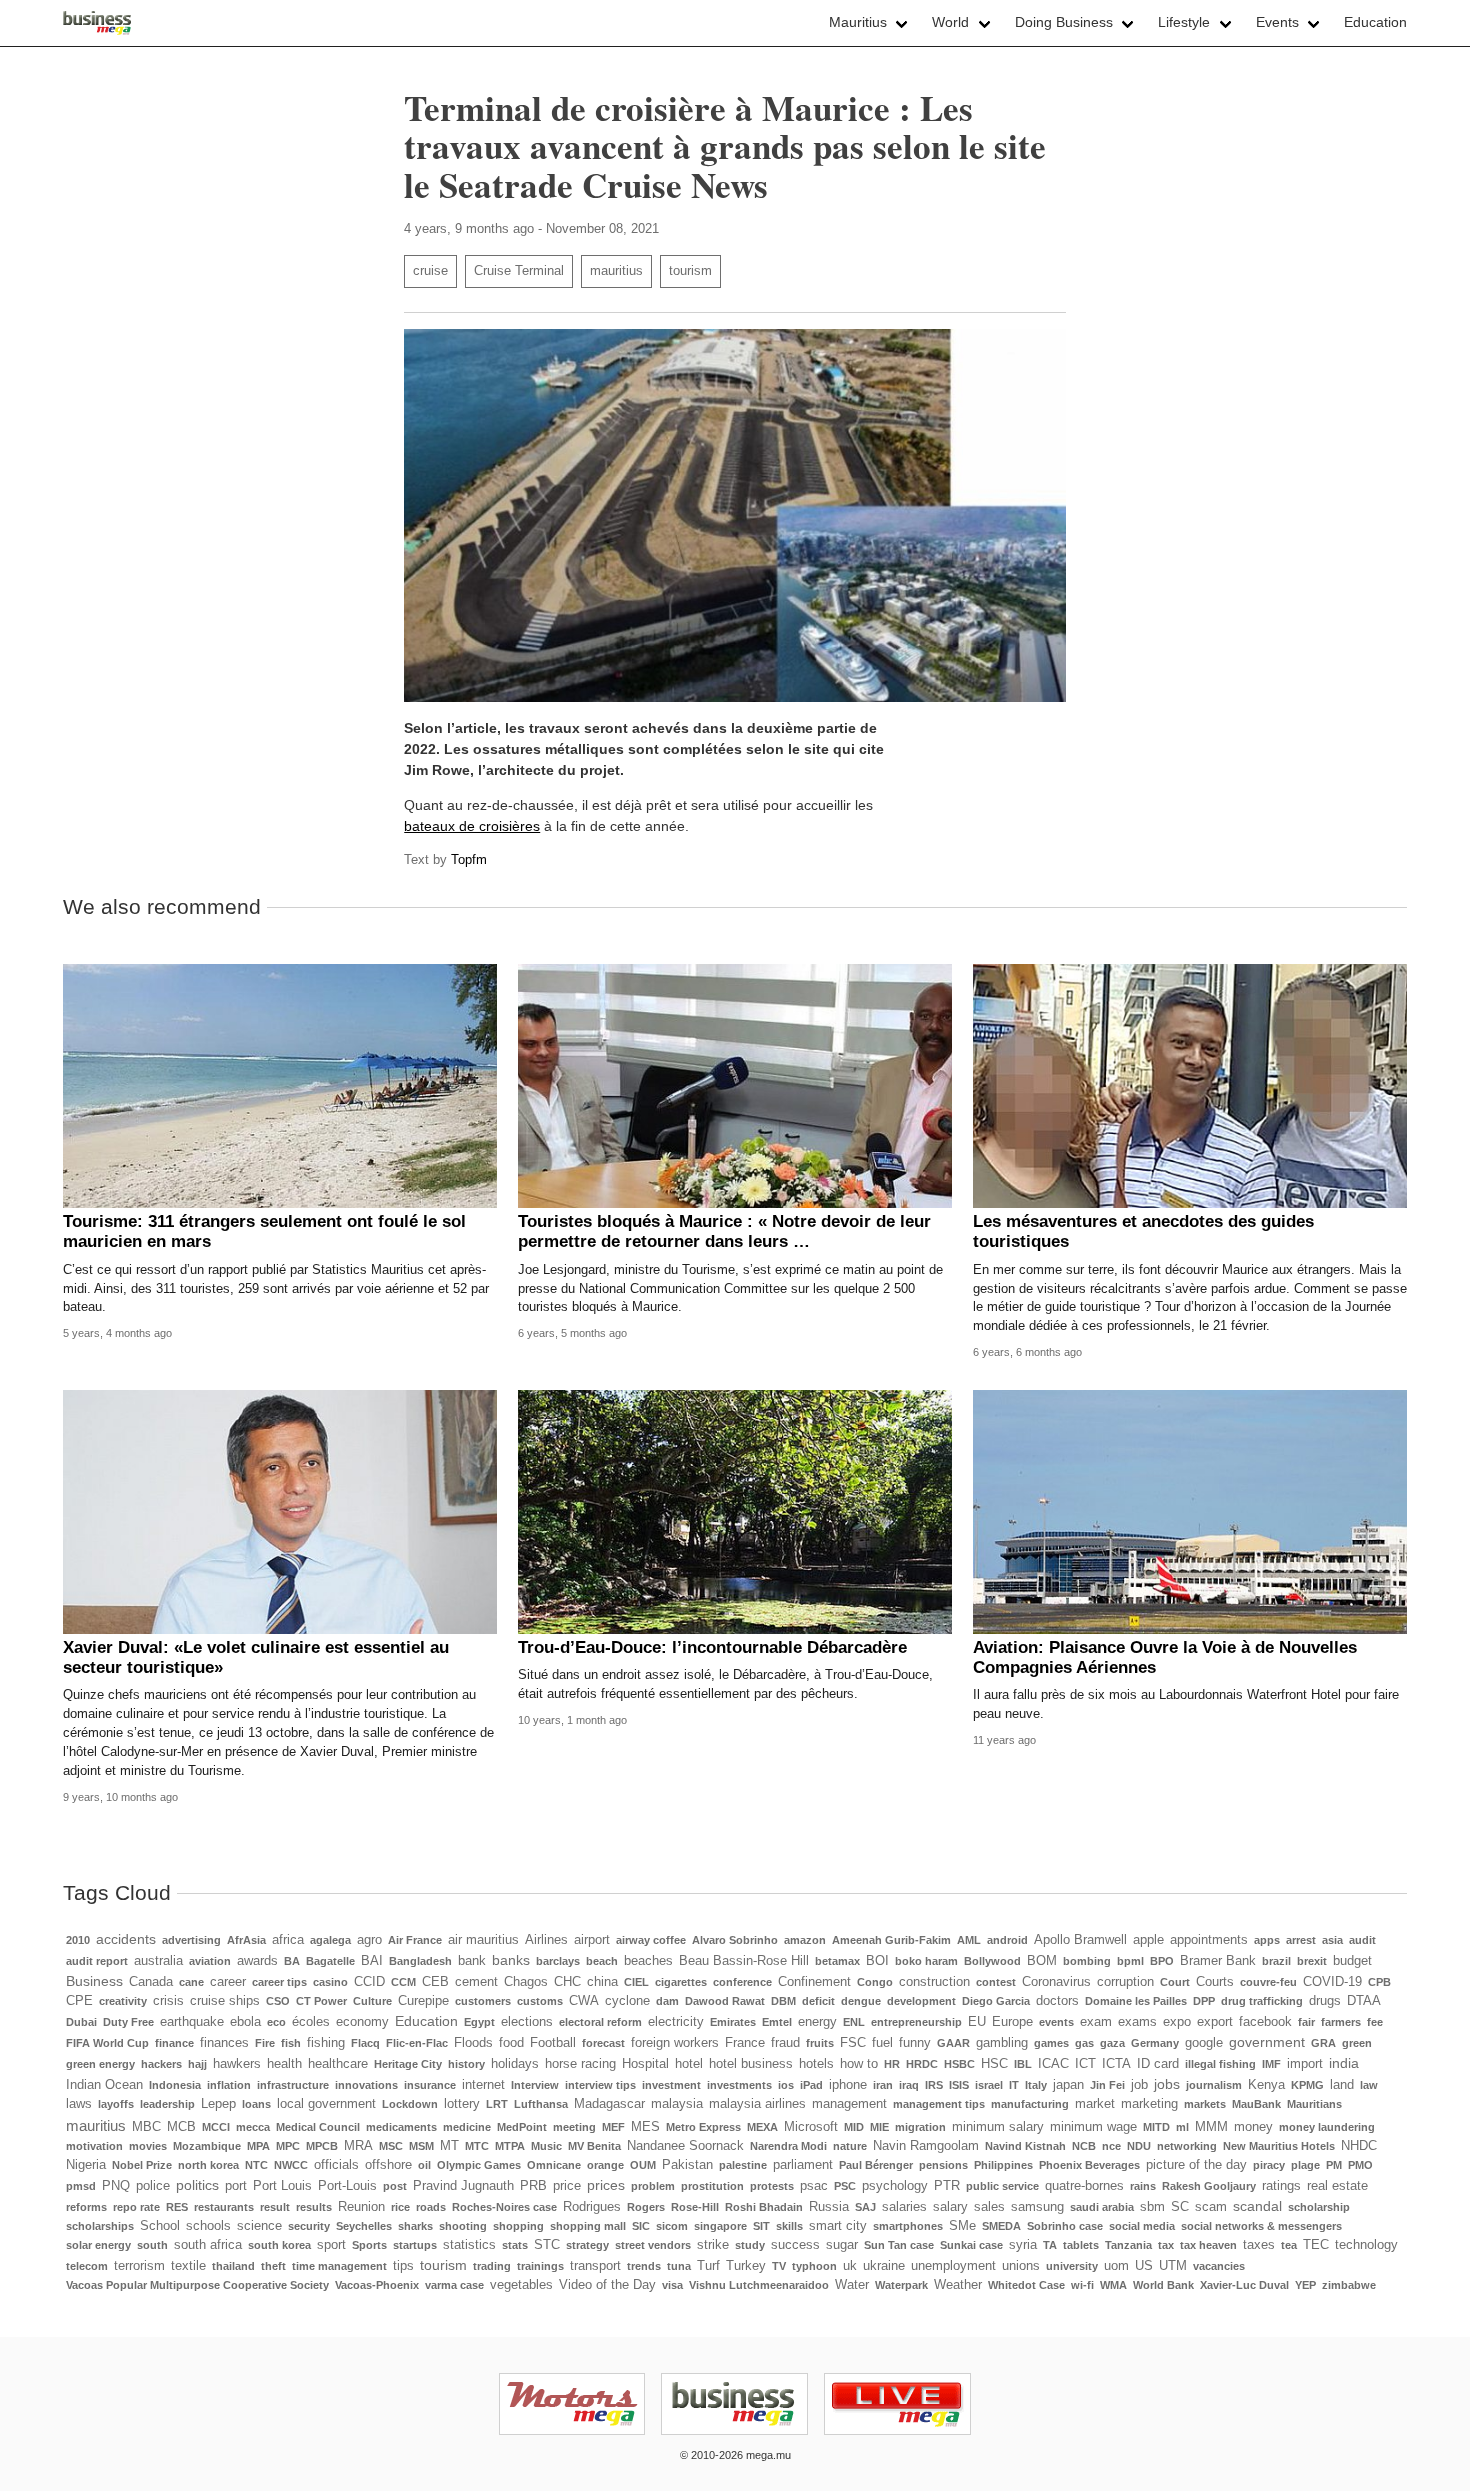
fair (1306, 2022)
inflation (229, 2085)
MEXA (762, 2127)
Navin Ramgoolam (926, 2146)
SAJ (865, 2207)
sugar (842, 2245)
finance (174, 2043)
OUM (643, 2165)
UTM (1173, 2266)
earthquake (192, 2022)
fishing (326, 2043)
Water (852, 2285)
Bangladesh (420, 1961)
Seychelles (364, 2226)
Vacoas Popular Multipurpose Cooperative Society (197, 2285)
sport (331, 2245)
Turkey (746, 2266)
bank (472, 1961)
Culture (372, 2001)
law (1369, 2085)
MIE (879, 2127)
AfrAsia (246, 1940)
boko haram (926, 1961)
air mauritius (483, 1940)
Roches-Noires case (504, 2207)
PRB (533, 2186)
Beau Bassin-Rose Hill (744, 1961)
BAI (372, 1961)
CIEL (636, 1982)
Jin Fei (1107, 2085)
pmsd (81, 2186)
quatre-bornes (1084, 2186)
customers (483, 2001)
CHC (567, 1982)
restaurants (224, 2207)
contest (996, 1982)
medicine (467, 2127)
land (1342, 2085)
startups (415, 2245)
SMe (962, 2226)
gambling (1002, 2043)
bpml (1130, 1961)
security (309, 2226)
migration (920, 2127)
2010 (78, 1940)
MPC (288, 2146)
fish (291, 2043)
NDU (1139, 2146)
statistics (469, 2245)
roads (431, 2207)
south (152, 2245)
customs (540, 2001)
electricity (676, 2022)
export (1215, 2022)
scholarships (100, 2226)
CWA (584, 2001)
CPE (79, 2001)
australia (158, 1961)
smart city (838, 2226)
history (466, 2064)
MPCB (322, 2146)
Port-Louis (347, 2186)
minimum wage (1093, 2127)
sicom (672, 2226)
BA (292, 1961)
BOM (1042, 1961)
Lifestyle (1184, 22)
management (849, 2104)
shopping (518, 2226)
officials (336, 2165)
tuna (679, 2266)
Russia (829, 2207)
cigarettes (681, 1982)
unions (1021, 2266)
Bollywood (992, 1961)
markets (1205, 2104)
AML (969, 1940)
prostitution (712, 2186)
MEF (613, 2127)
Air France (415, 1940)
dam (667, 2001)
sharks (415, 2226)
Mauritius (858, 22)
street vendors (653, 2245)
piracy (1269, 2165)
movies (148, 2146)
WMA (1113, 2285)
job (1139, 2085)
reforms (86, 2207)
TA (1050, 2245)
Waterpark (901, 2285)
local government (326, 2104)
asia (1332, 1940)
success (795, 2245)
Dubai (81, 2022)
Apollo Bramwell (1080, 1940)
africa (288, 1940)
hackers (161, 2064)
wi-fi (1082, 2285)
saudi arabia (1102, 2207)
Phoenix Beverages (1089, 2165)
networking (1187, 2146)
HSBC (959, 2064)
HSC (994, 2064)
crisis (168, 2001)
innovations (366, 2085)
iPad (811, 2085)
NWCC (291, 2165)
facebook (1265, 2022)
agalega (330, 1940)
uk (850, 2266)
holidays (515, 2064)
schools (208, 2226)
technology (1366, 2245)
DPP (1204, 2001)
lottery (462, 2104)
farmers (1341, 2022)
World (950, 22)
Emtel (777, 2022)
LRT (497, 2104)
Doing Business (1064, 22)
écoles (311, 2022)
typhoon (814, 2266)
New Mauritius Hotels (1279, 2146)
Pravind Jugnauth (463, 2186)
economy (362, 2022)
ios (786, 2085)
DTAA (1364, 2001)
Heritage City (408, 2064)
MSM (421, 2146)
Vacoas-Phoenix (377, 2285)
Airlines (546, 1940)
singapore (720, 2226)
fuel (882, 2043)
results (314, 2207)
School (160, 2226)
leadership (167, 2104)
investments (739, 2085)
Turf (708, 2266)
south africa (208, 2245)
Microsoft (811, 2127)
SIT (761, 2226)
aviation (210, 1961)
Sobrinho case (1065, 2226)
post (395, 2186)
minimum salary (998, 2127)
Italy (1036, 2085)
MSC (391, 2146)
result (275, 2207)
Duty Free (128, 2022)
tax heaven (1208, 2245)
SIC (641, 2226)
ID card (1158, 2064)
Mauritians (1314, 2104)
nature (850, 2146)
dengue (861, 2001)
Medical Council (318, 2127)
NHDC (1359, 2146)
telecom (87, 2266)
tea (1289, 2245)
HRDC (922, 2064)
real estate (1337, 2186)
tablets (1081, 2245)
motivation (94, 2146)
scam (1211, 2207)
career (228, 1982)
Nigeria (86, 2165)
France (745, 2043)
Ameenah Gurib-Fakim (891, 1940)
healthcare (338, 2064)
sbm (1152, 2207)
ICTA (1116, 2064)
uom (1116, 2266)
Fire (265, 2043)
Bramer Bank (1218, 1961)
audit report (97, 1961)
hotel (689, 2064)
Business (94, 1981)
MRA (358, 2146)
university (1072, 2266)
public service (1002, 2186)
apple (1148, 1940)
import (1305, 2064)
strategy (587, 2245)
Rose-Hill (695, 2207)
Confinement (814, 1982)
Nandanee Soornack (685, 2146)
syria (1023, 2245)
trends (644, 2266)
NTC (256, 2165)
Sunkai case (971, 2245)
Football (553, 2043)
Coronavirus (1056, 1982)
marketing (1149, 2104)
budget (1352, 1961)
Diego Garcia (996, 2001)
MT (449, 2146)
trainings (540, 2266)
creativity (123, 2001)
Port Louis (282, 2186)
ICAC (1053, 2064)
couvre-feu (1268, 1982)
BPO (1162, 1961)
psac (814, 2186)
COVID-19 (1332, 1982)
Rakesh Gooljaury (1209, 2186)
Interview (535, 2085)
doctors (1057, 2001)
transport (595, 2266)
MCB (181, 2127)
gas (1084, 2043)
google (1204, 2043)
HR (892, 2064)
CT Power (321, 2001)
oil (424, 2165)
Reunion (361, 2207)
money (1253, 2127)
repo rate (136, 2207)
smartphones (908, 2226)
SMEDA (1001, 2226)
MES (645, 2127)
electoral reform (600, 2022)
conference (742, 1982)
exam (1096, 2022)
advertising (191, 1940)
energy (817, 2022)
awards (257, 1961)
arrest (1301, 1940)
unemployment (953, 2266)
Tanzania (1128, 2245)
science (259, 2226)
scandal (1257, 2206)
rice (400, 2207)
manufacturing (1030, 2104)
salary (950, 2207)
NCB (1084, 2146)
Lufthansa (541, 2104)
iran (883, 2085)
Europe (1012, 2022)
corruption (1125, 1982)
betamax (837, 1961)
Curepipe (423, 2001)
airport (592, 1940)
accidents (126, 1939)
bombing (1087, 1961)
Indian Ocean (104, 2085)
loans (256, 2104)
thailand (233, 2266)
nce (1111, 2146)
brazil (1276, 1961)
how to (859, 2064)
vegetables (521, 2285)
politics (197, 2185)
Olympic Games (479, 2165)
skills (789, 2226)
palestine (743, 2165)
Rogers (646, 2207)
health (284, 2064)
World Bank (1163, 2285)
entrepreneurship (916, 2022)
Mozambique (207, 2146)
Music (546, 2146)
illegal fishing (1220, 2064)
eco (276, 2022)
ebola (245, 2022)
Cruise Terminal (519, 271)
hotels (816, 2064)
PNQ (116, 2186)
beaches (648, 1961)
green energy (100, 2064)
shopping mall (588, 2226)
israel (989, 2085)
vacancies (1219, 2266)
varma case (454, 2285)
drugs (1325, 2001)
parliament (803, 2165)
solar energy (98, 2245)
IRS (934, 2085)
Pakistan (687, 2165)
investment (671, 2085)
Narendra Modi (788, 2146)
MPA (258, 2146)
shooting (463, 2226)
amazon (805, 1940)
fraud (785, 2043)
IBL (1023, 2064)
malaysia (677, 2104)
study (750, 2245)
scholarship (1319, 2207)
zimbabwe (1349, 2285)
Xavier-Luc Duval (1244, 2285)
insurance (430, 2085)
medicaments (401, 2127)
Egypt (479, 2022)
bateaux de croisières (472, 826)
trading (492, 2266)
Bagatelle (330, 1961)
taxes (1259, 2245)
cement (476, 1982)
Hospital (645, 2064)
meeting (574, 2127)
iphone (848, 2085)
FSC (853, 2043)
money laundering (1327, 2127)
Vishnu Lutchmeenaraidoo (759, 2285)
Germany (1155, 2043)
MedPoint (522, 2127)
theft (273, 2266)
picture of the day (1196, 2165)
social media (1142, 2226)
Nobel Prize (142, 2165)
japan (1068, 2085)
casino (330, 1982)
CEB (435, 1982)
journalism (1214, 2085)
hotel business (751, 2064)
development (921, 2001)
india (1344, 2063)
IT (1014, 2085)
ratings (1281, 2186)
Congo (875, 1982)
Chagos (526, 1982)
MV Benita (594, 2146)
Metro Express (703, 2127)
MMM (1211, 2127)
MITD (1156, 2127)
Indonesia (175, 2085)
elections (527, 2022)
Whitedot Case (1026, 2285)
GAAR (953, 2043)
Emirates (733, 2022)
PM (1334, 2165)
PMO (1360, 2165)
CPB (1379, 1982)
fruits (820, 2043)
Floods (473, 2043)
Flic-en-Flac (417, 2043)
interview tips (600, 2085)
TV (779, 2266)
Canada (151, 1982)
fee (1375, 2022)
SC (1180, 2207)
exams (1137, 2022)
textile (188, 2266)
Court (1175, 1982)
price (567, 2186)
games (1051, 2043)
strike (713, 2245)
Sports (369, 2245)
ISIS (959, 2085)
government (1267, 2042)
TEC (1316, 2245)
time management (339, 2266)
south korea (279, 2245)
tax (1166, 2245)
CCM (403, 1982)
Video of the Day (607, 2285)
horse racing (580, 2064)
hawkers (237, 2064)
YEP (1305, 2285)
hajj (197, 2064)
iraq (909, 2085)
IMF (1271, 2064)
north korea (208, 2165)
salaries (904, 2207)
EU (977, 2022)
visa (672, 2285)
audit (1362, 1940)
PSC (845, 2186)
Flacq (365, 2043)
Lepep (218, 2104)
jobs (1167, 2084)
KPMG (1307, 2085)
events (1056, 2022)
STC (547, 2245)
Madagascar (609, 2104)
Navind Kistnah (1025, 2146)
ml (1182, 2127)
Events (1277, 22)
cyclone (627, 2001)
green (1357, 2043)
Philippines (1003, 2165)
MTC (477, 2146)
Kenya (1266, 2085)
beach (602, 1961)
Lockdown (410, 2104)
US (1144, 2266)
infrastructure (293, 2085)
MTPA (510, 2146)
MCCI (216, 2127)
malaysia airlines (757, 2104)
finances (224, 2043)
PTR (947, 2186)
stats (515, 2245)
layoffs (116, 2104)
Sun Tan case (899, 2245)
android (1007, 1940)
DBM (783, 2001)
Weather (958, 2285)
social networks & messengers (1261, 2226)
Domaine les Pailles (1136, 2001)
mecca (253, 2127)
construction (934, 1982)
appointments (1209, 1940)
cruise (430, 271)
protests (772, 2186)
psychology (895, 2186)
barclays (558, 1961)
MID (854, 2127)
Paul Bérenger (876, 2165)
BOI (877, 1961)
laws (79, 2104)
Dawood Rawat (725, 2001)
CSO (278, 2001)
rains (1143, 2186)
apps (1267, 1940)
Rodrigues (592, 2207)
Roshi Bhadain (764, 2207)
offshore (388, 2165)
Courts (1215, 1982)
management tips (939, 2104)
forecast (603, 2043)
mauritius (616, 271)
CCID (369, 1982)
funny (915, 2043)
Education (1375, 22)
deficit (818, 2001)
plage (1305, 2165)
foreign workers (675, 2043)
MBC (146, 2127)
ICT (1085, 2064)
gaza (1112, 2043)
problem (653, 2186)
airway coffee (651, 1940)
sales (989, 2207)
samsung (1037, 2207)
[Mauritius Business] (97, 23)
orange (605, 2165)
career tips (279, 1982)
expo (1177, 2022)
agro (369, 1940)
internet (483, 2085)
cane (191, 1982)
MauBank (1256, 2104)
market (1095, 2104)
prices (606, 2185)
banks (511, 1960)
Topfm (469, 860)
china (602, 1982)
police (153, 2186)
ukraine (884, 2266)
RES (177, 2207)
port (236, 2186)
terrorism (139, 2266)
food (511, 2043)
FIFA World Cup (107, 2043)
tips (403, 2266)
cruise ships (225, 2001)
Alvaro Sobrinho (735, 1940)
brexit (1312, 1961)
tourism (690, 271)
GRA (1323, 2043)
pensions (943, 2165)
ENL (854, 2022)
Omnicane (554, 2165)
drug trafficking (1262, 2001)
